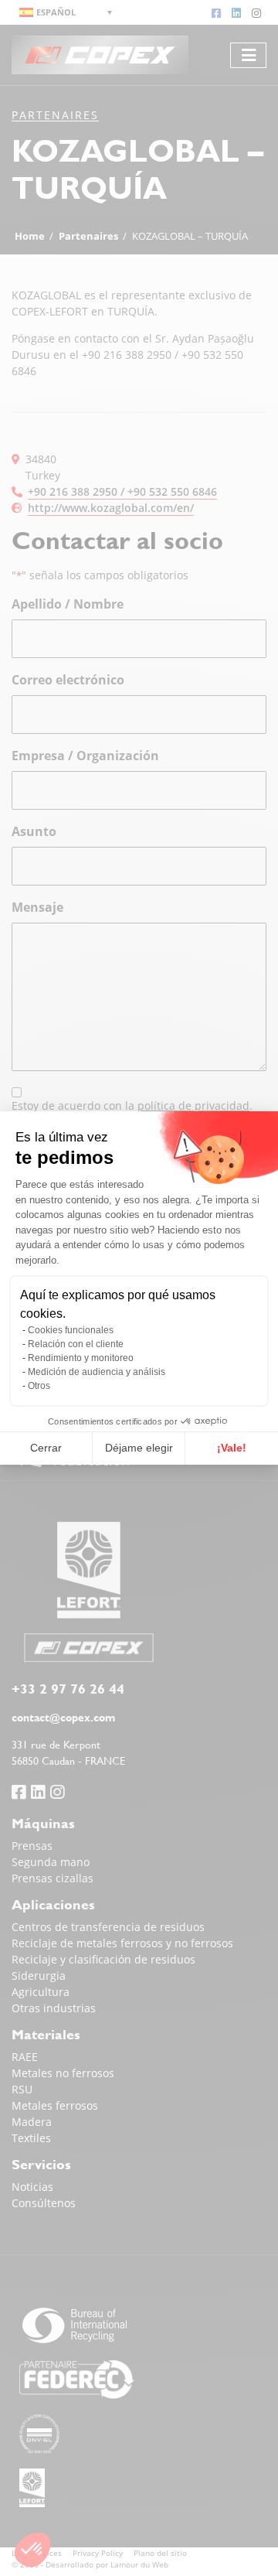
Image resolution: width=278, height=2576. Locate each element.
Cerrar (46, 1448)
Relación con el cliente (76, 1344)
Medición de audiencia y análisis (97, 1372)
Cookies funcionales (71, 1330)
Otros (39, 1386)
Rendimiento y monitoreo (81, 1358)
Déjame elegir (139, 1448)
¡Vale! (232, 1448)
